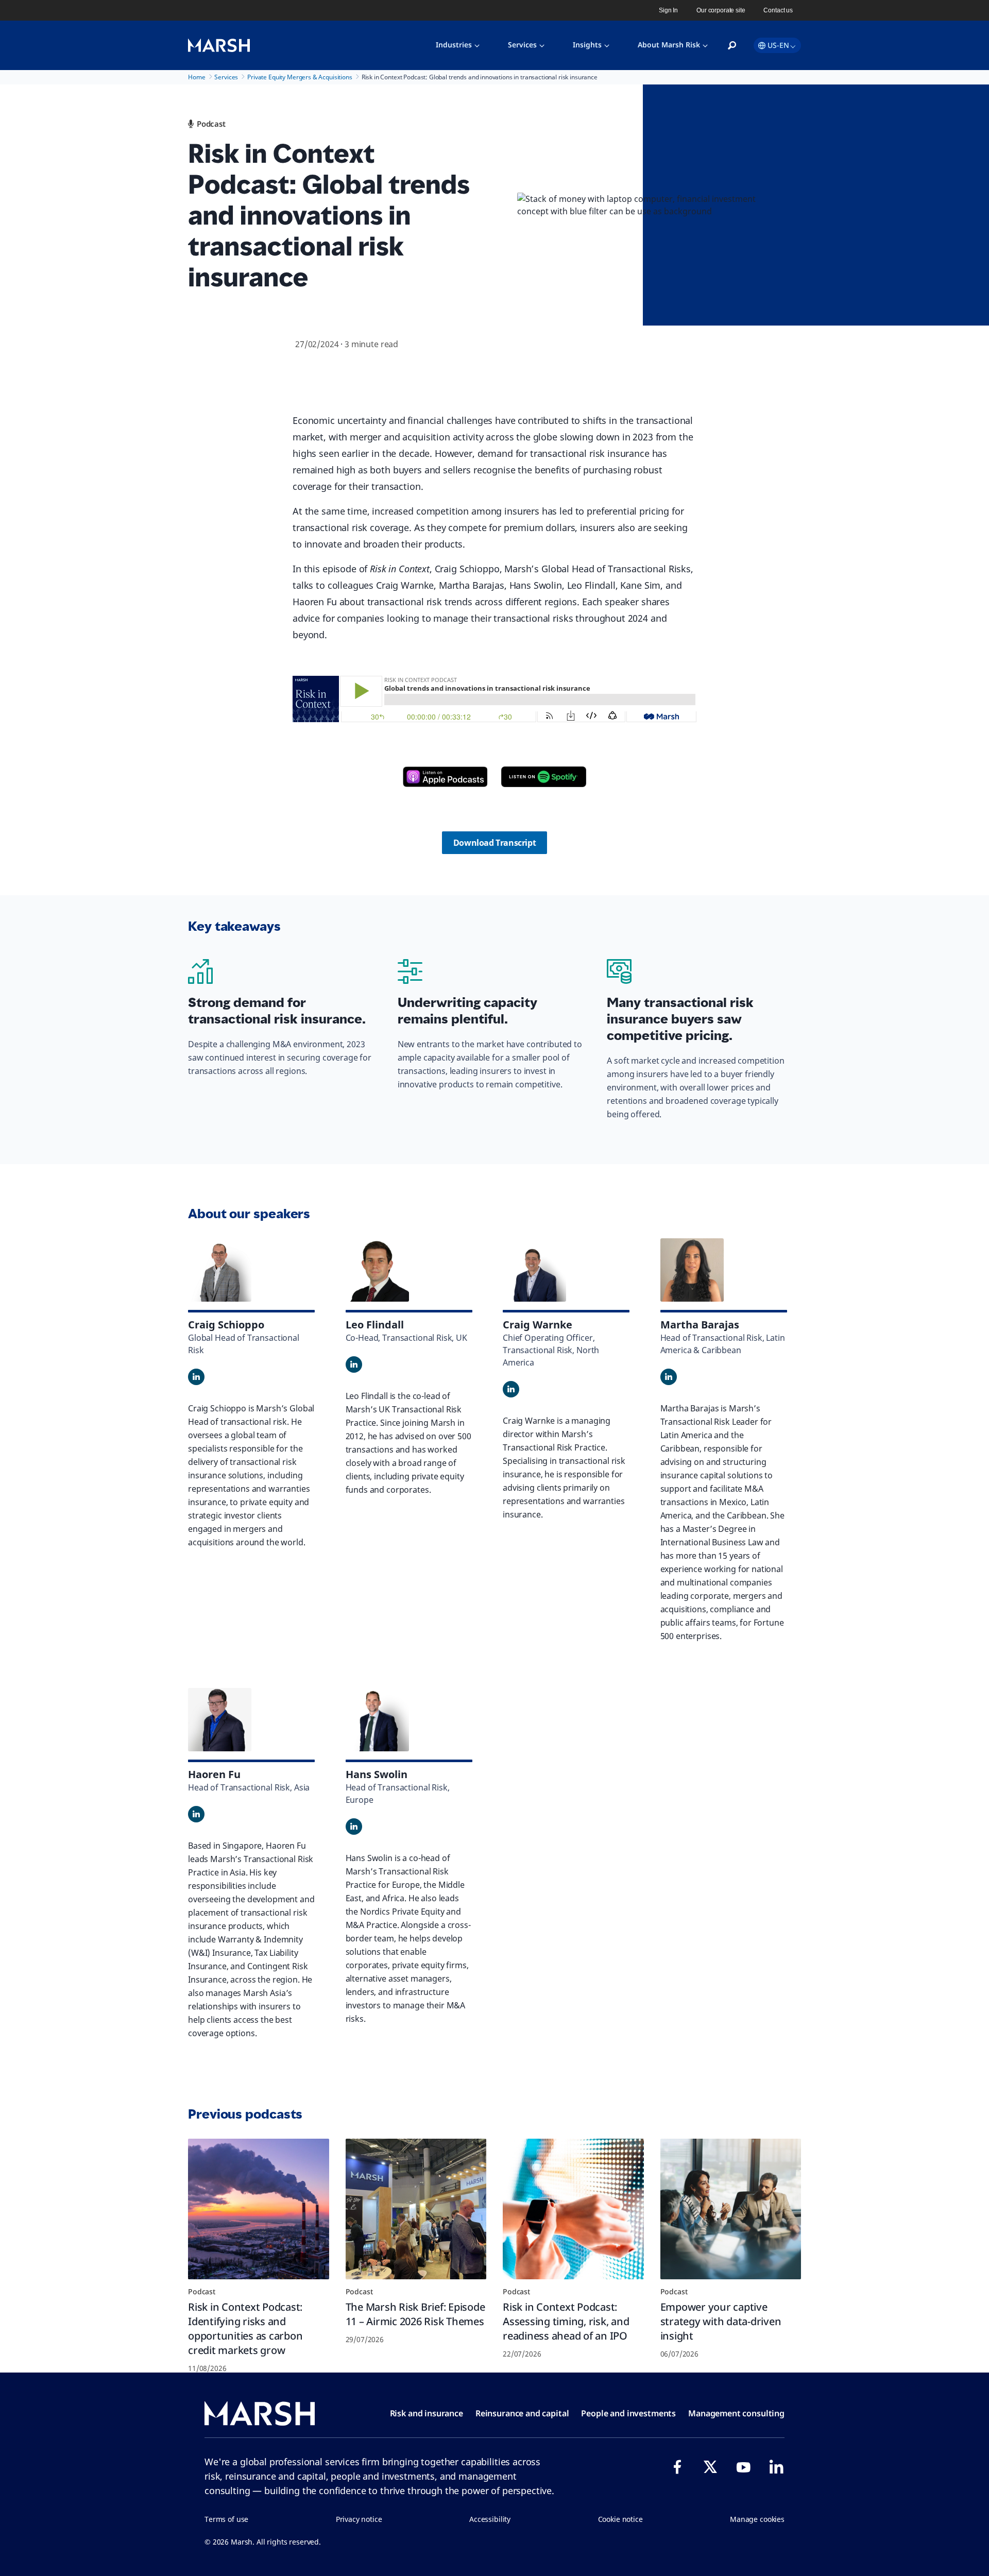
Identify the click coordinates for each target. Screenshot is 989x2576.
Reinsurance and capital (522, 2413)
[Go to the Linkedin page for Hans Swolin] (354, 1827)
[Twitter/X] (710, 2467)
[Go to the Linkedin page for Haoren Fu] (196, 1814)
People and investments (628, 2413)
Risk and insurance (427, 2413)
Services (522, 45)
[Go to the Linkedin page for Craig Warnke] (511, 1389)
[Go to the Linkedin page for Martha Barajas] (669, 1377)
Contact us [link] (778, 10)
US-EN (778, 45)
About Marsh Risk (669, 45)
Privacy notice (359, 2519)
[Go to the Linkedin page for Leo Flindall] (354, 1364)
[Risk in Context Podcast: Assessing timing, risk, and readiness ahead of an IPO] (573, 2209)
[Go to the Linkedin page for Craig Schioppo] (196, 1377)
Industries (454, 45)
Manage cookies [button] (757, 2519)
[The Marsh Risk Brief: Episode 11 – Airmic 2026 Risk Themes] (416, 2209)
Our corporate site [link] (721, 10)
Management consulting (736, 2413)
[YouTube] (743, 2467)
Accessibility (490, 2519)
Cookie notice (620, 2519)
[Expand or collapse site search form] (732, 46)
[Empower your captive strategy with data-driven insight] (731, 2209)
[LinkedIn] (776, 2467)
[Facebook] (677, 2467)
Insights (587, 45)
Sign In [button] (668, 10)
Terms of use (226, 2519)
